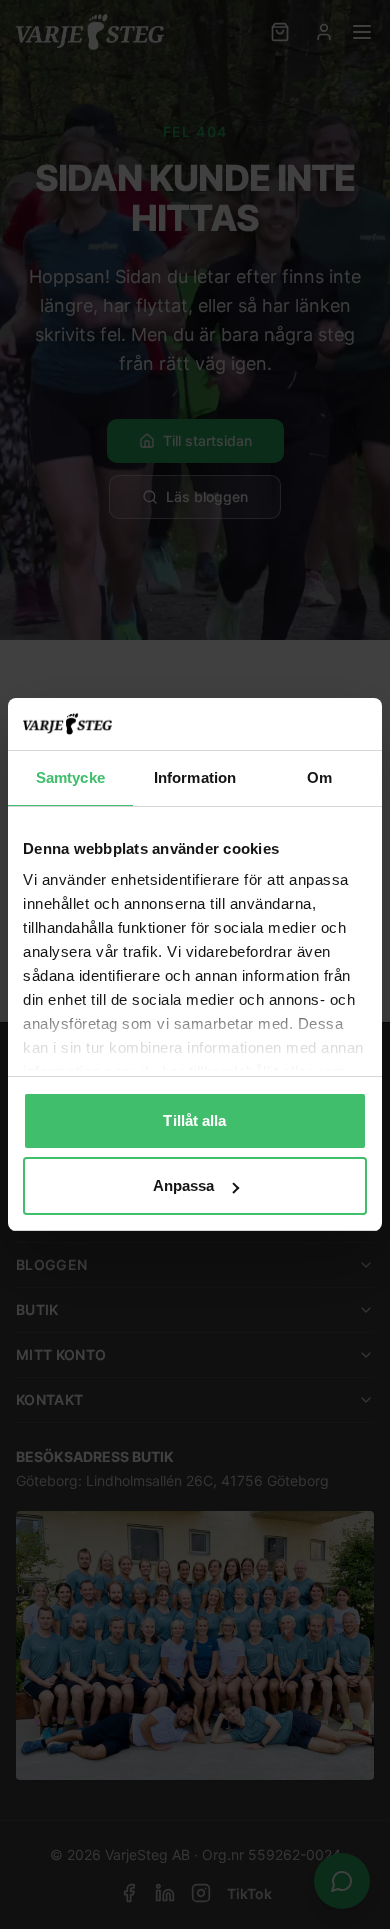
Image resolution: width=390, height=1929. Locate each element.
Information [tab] (195, 777)
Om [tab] (319, 777)
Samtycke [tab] (70, 777)
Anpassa (184, 1185)
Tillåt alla (194, 1120)
